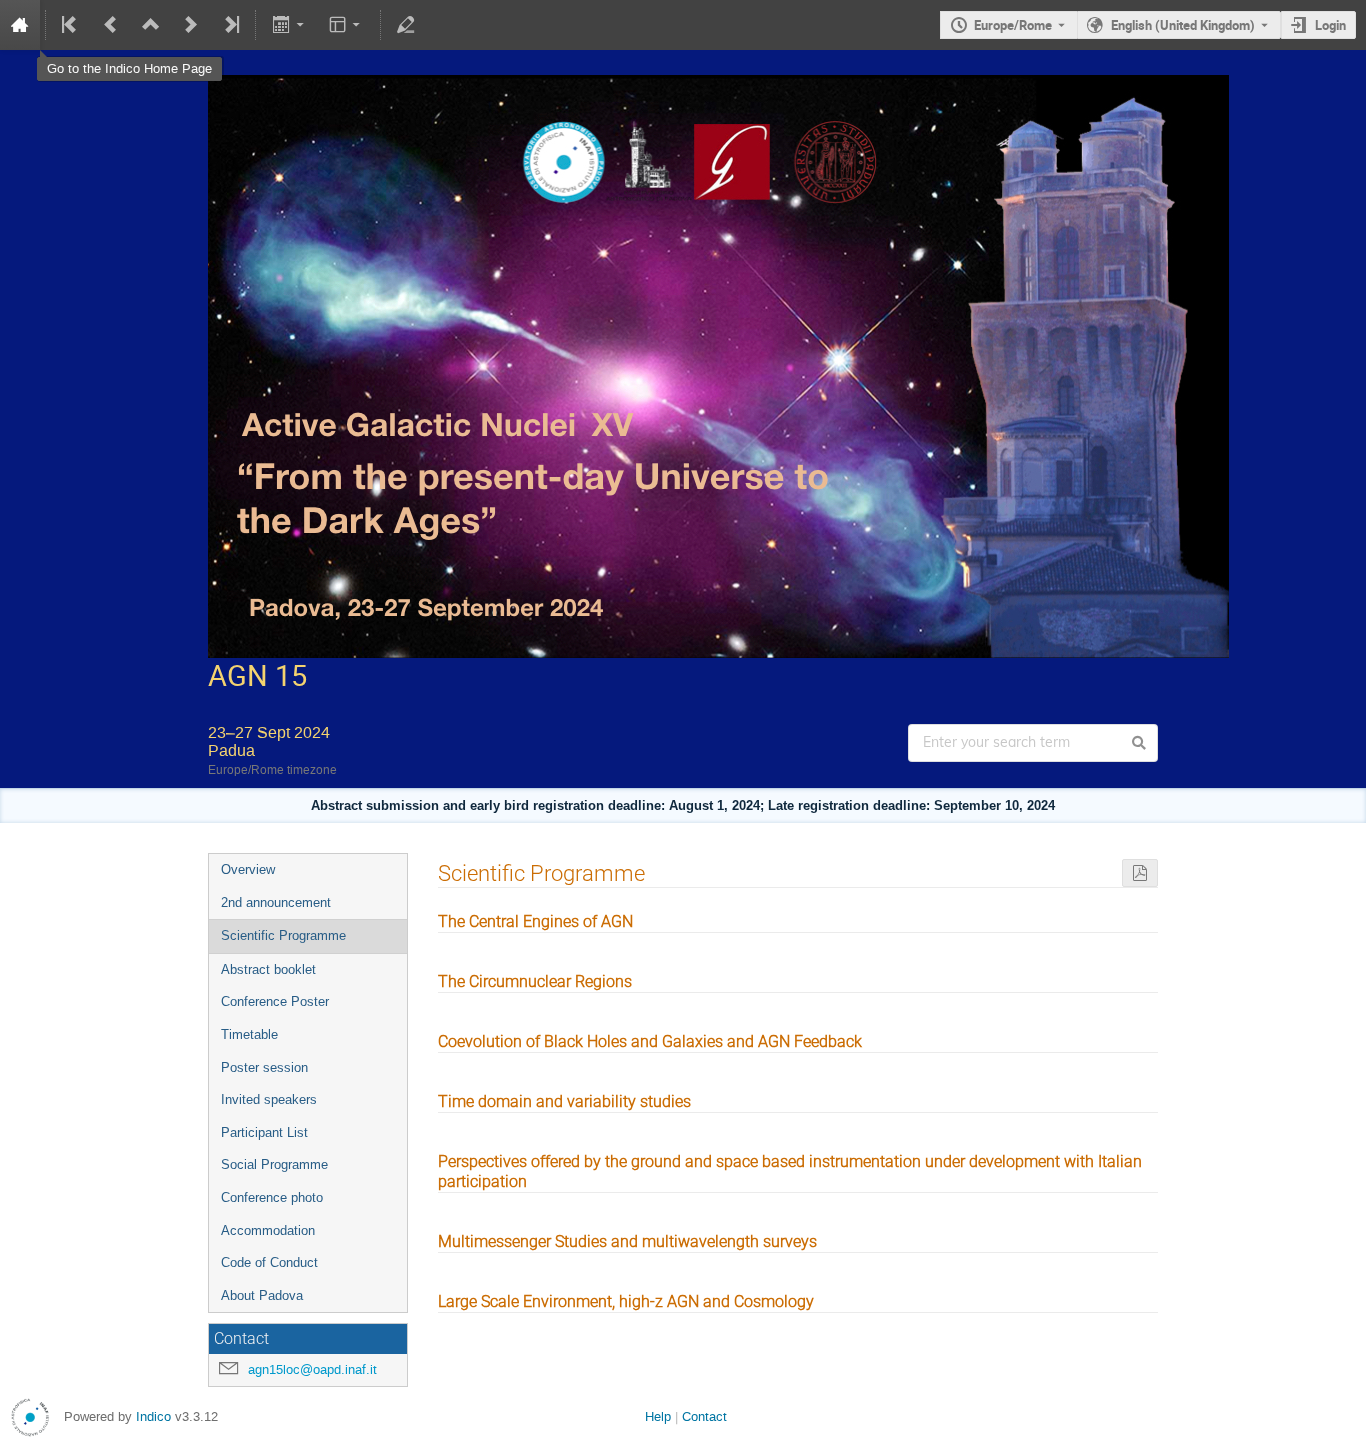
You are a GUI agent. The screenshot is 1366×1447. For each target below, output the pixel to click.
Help (658, 1416)
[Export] (289, 25)
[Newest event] (230, 25)
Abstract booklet (268, 969)
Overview (248, 869)
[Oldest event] (71, 25)
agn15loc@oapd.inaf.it (312, 1369)
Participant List (264, 1132)
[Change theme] (346, 25)
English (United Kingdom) (1183, 25)
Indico (153, 1416)
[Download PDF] (1140, 873)
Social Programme (274, 1164)
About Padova (262, 1295)
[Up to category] (151, 25)
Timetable (249, 1034)
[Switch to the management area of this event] (406, 25)
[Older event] (111, 25)
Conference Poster (275, 1001)
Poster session (264, 1067)
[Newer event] (191, 25)
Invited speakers (269, 1099)
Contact (704, 1416)
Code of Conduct (269, 1262)
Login (1330, 25)
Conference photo (272, 1197)
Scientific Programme (283, 935)
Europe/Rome (1013, 25)
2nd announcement (276, 902)
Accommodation (268, 1230)
